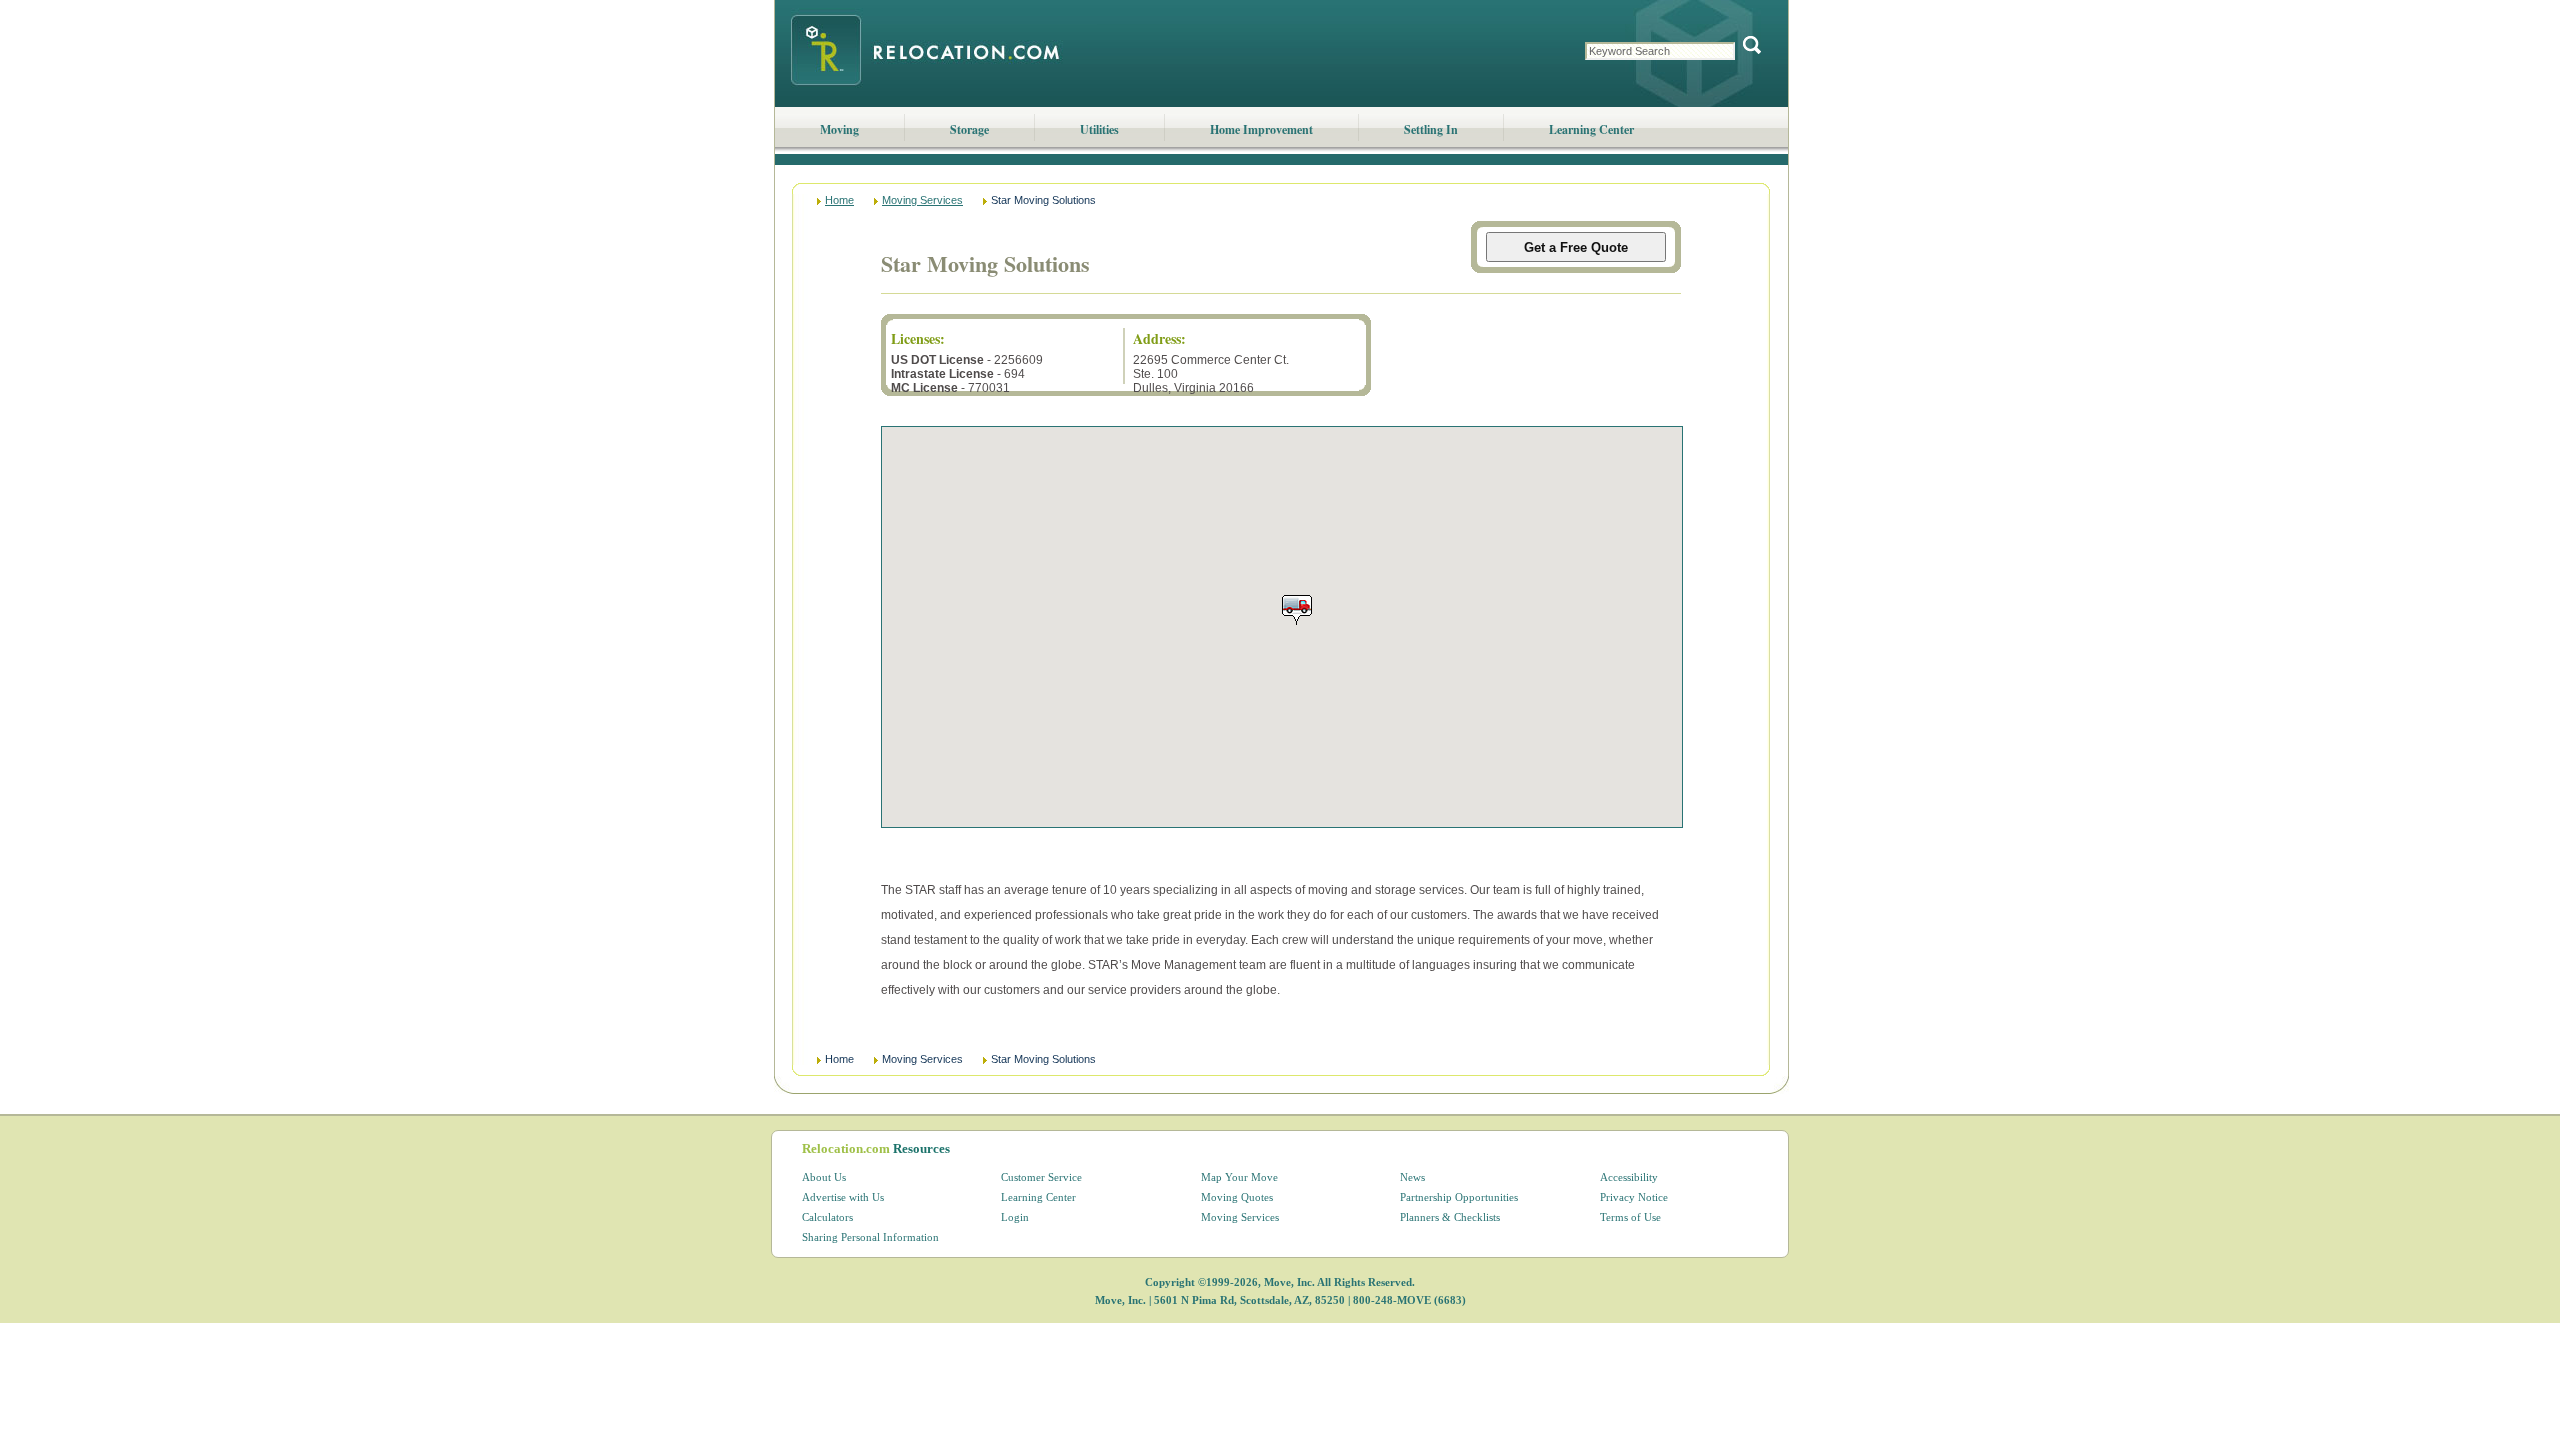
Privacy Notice (1634, 1197)
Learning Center (1591, 129)
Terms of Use (1630, 1217)
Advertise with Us (843, 1197)
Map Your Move (1239, 1177)
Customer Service (1041, 1177)
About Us (824, 1177)
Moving (839, 129)
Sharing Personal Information (870, 1237)
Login (1015, 1217)
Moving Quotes (1237, 1197)
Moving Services (922, 200)
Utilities (1099, 129)
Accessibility (1629, 1177)
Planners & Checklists (1450, 1217)
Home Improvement (1261, 129)
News (1412, 1177)
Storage (969, 129)
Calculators (827, 1217)
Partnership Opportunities (1459, 1197)
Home (839, 200)
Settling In (1431, 129)
